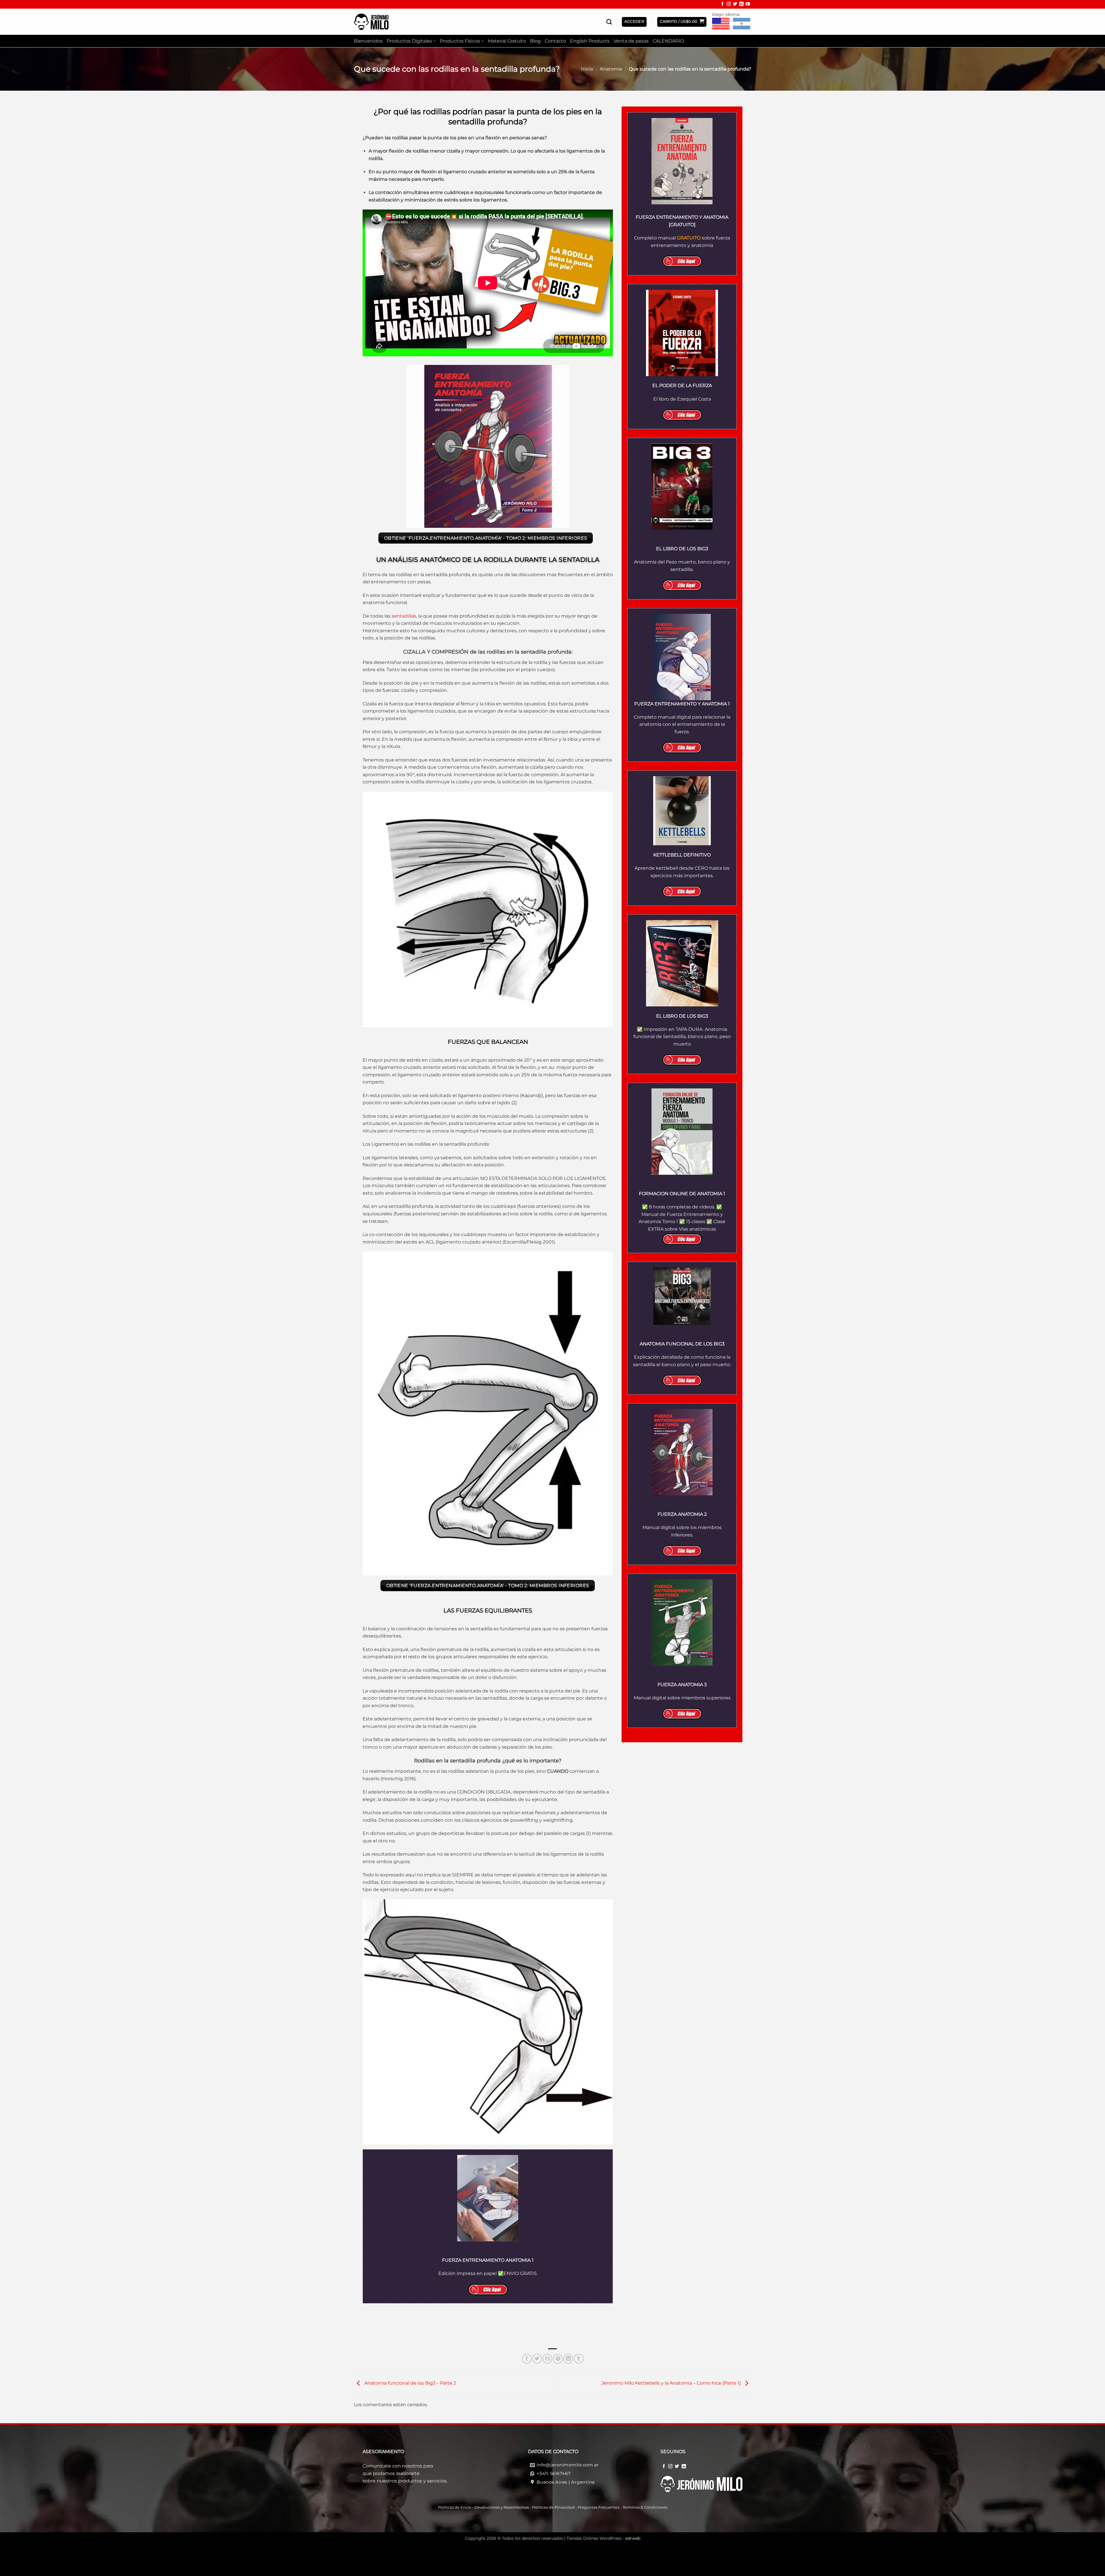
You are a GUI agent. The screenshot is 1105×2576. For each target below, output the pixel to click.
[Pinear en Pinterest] (558, 2359)
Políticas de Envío (455, 2507)
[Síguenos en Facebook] (722, 5)
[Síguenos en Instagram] (729, 5)
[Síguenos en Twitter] (735, 5)
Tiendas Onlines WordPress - (603, 2538)
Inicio (587, 69)
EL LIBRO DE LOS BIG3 (682, 1016)
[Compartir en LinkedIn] (568, 2359)
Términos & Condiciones (645, 2507)
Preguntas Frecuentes (599, 2507)
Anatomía (611, 69)
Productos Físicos (460, 41)
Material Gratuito (507, 41)
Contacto (555, 41)
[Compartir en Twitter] (537, 2359)
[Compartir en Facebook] (527, 2359)
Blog (535, 41)
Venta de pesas (631, 41)
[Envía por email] (547, 2359)
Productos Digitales (409, 41)
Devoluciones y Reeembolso (501, 2507)
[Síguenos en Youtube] (748, 5)
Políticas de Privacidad (553, 2507)
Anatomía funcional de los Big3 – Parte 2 (410, 2383)
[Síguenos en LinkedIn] (741, 5)
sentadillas (404, 616)
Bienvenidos (368, 41)
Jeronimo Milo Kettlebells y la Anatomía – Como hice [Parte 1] (672, 2383)
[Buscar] (609, 22)
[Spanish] (742, 24)
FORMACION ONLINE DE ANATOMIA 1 (682, 1194)
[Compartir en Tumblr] (579, 2359)
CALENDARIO (668, 41)
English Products (590, 41)
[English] (721, 24)
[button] (682, 22)
